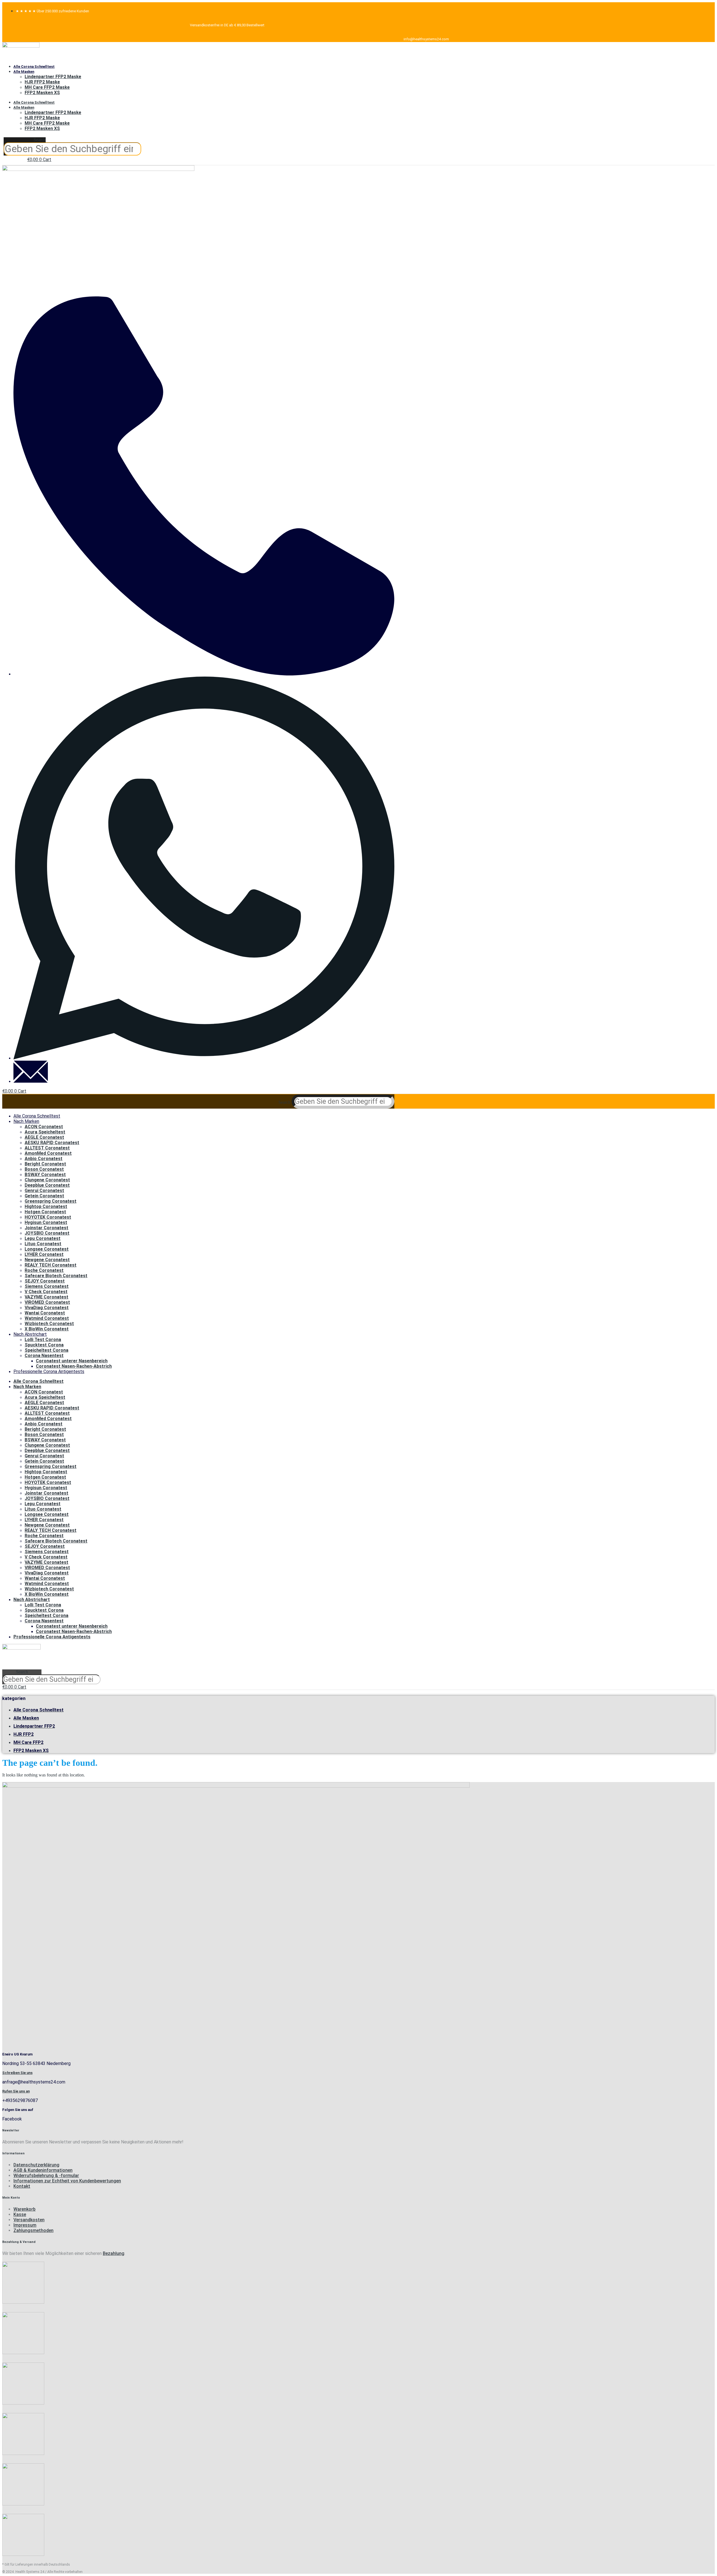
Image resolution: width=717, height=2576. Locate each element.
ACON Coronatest (44, 1127)
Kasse (20, 2214)
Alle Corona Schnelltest (34, 67)
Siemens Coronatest (47, 1286)
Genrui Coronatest (44, 1191)
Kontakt (22, 2186)
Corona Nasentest (44, 1356)
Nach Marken (26, 1121)
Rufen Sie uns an (16, 2091)
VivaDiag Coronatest (47, 1308)
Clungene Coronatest (47, 1180)
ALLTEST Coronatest (47, 1148)
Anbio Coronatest (44, 1159)
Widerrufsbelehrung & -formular (46, 2176)
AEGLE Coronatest (44, 1137)
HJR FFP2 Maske (42, 82)
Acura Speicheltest (45, 1132)
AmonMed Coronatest (48, 1153)
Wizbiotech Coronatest (49, 1324)
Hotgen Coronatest (45, 1212)
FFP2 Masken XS (42, 93)
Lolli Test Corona (43, 1340)
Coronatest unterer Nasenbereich (72, 1361)
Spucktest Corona (44, 1345)
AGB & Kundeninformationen (43, 2170)
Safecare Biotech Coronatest (56, 1276)
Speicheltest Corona (46, 1350)
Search (40, 140)
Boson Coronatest (44, 1169)
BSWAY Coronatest (45, 1175)
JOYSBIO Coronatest (47, 1233)
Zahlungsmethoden (33, 2230)
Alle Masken (24, 72)
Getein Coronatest (44, 1196)
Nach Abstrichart (30, 1334)
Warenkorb (25, 2209)
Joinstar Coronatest (46, 1228)
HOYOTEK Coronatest (48, 1217)
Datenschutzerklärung (36, 2165)
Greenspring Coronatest (51, 1201)
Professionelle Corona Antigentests (49, 1371)
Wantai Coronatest (45, 1313)
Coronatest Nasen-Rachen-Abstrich (74, 1366)
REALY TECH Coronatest (51, 1265)
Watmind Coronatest (47, 1318)
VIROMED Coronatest (47, 1302)
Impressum (25, 2225)
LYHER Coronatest (44, 1254)
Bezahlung (114, 2253)
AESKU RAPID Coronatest (52, 1143)
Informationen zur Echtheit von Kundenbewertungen (67, 2181)
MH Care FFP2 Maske (47, 87)
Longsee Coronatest (47, 1249)
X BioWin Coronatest (47, 1329)
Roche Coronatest (44, 1270)
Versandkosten (29, 2220)
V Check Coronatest (46, 1292)
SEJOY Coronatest (45, 1281)
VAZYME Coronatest (46, 1297)
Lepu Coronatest (43, 1238)
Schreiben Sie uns (17, 2073)
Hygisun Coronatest (46, 1222)
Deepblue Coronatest (47, 1185)
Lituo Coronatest (43, 1244)
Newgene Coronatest (47, 1260)
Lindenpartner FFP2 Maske (53, 77)
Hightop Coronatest (46, 1206)
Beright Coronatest (45, 1164)
